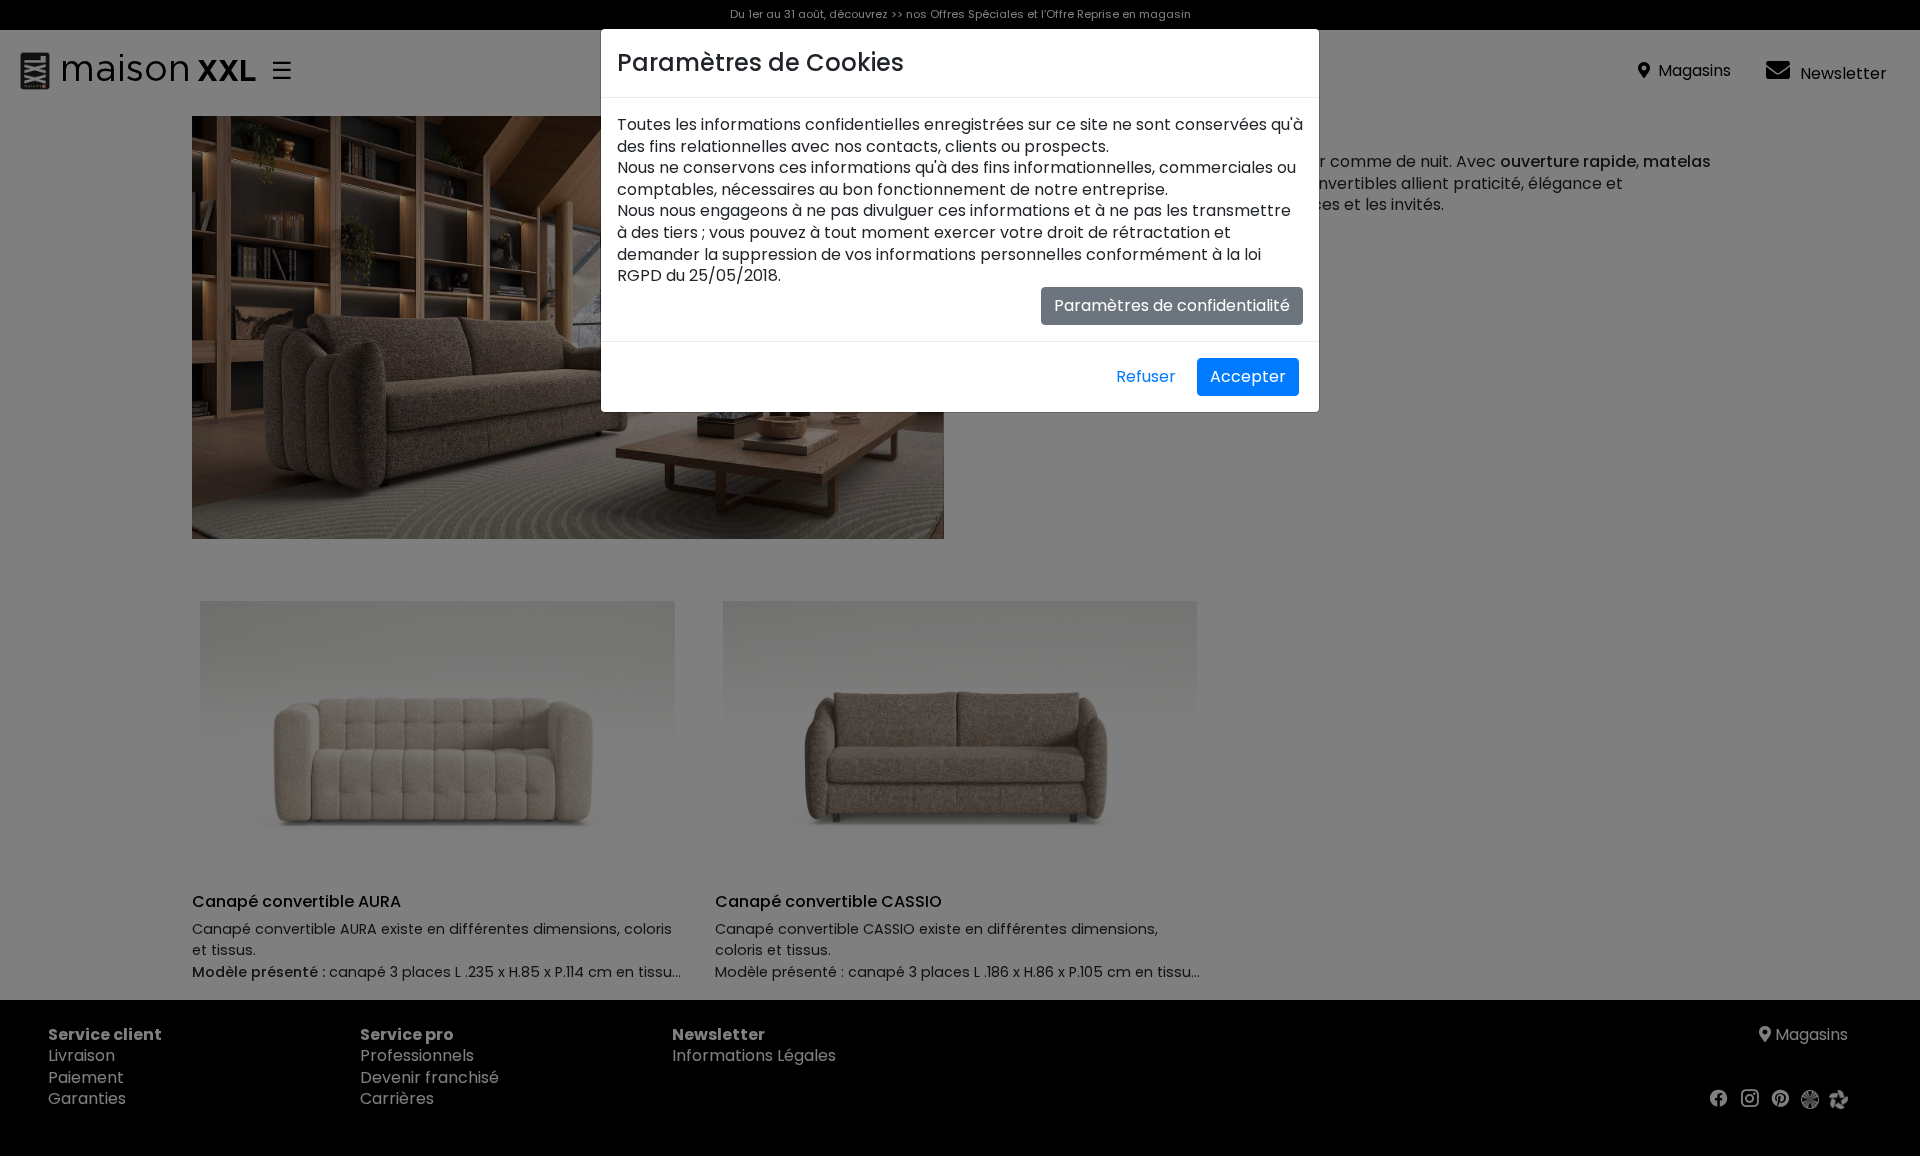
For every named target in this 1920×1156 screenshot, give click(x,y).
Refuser (1146, 376)
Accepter (1248, 376)
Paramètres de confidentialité (1172, 305)
